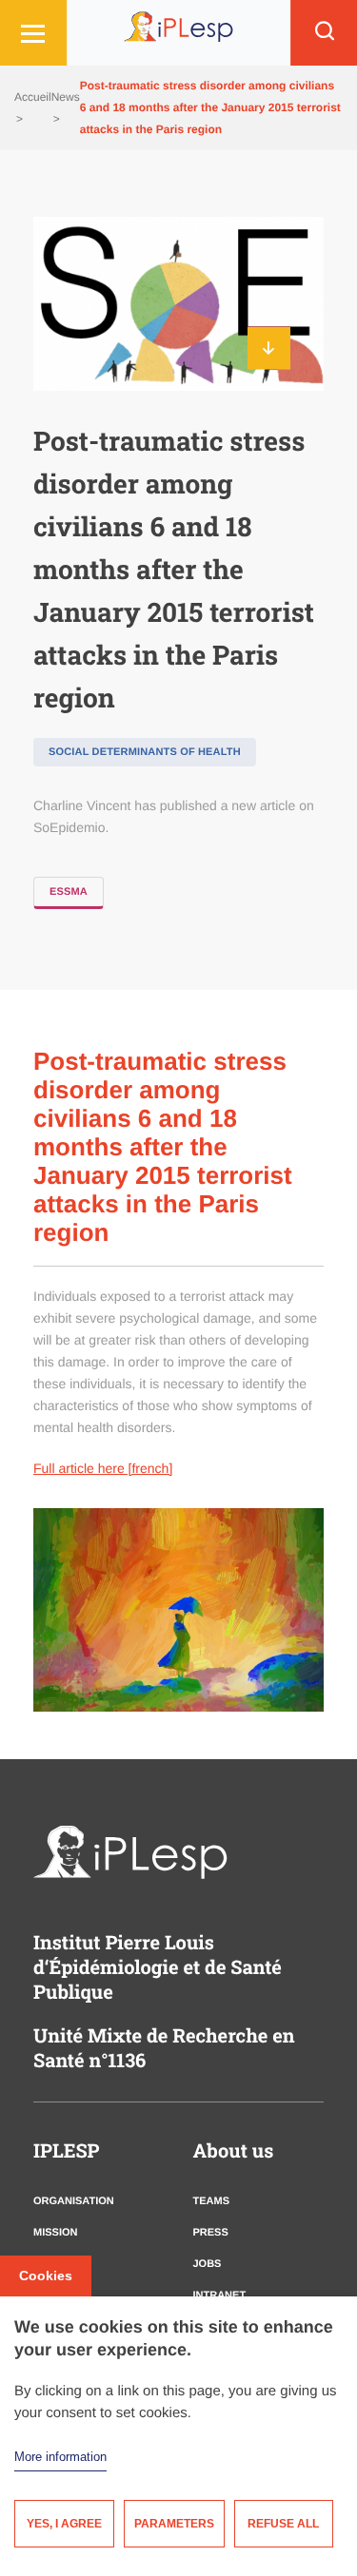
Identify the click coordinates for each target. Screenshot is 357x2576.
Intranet (220, 2295)
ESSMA (69, 892)
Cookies (46, 2276)
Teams (212, 2201)
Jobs (208, 2264)
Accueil (33, 97)
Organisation (74, 2201)
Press (211, 2233)
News (66, 97)
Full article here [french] (103, 1468)
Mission (55, 2233)
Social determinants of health (145, 752)
